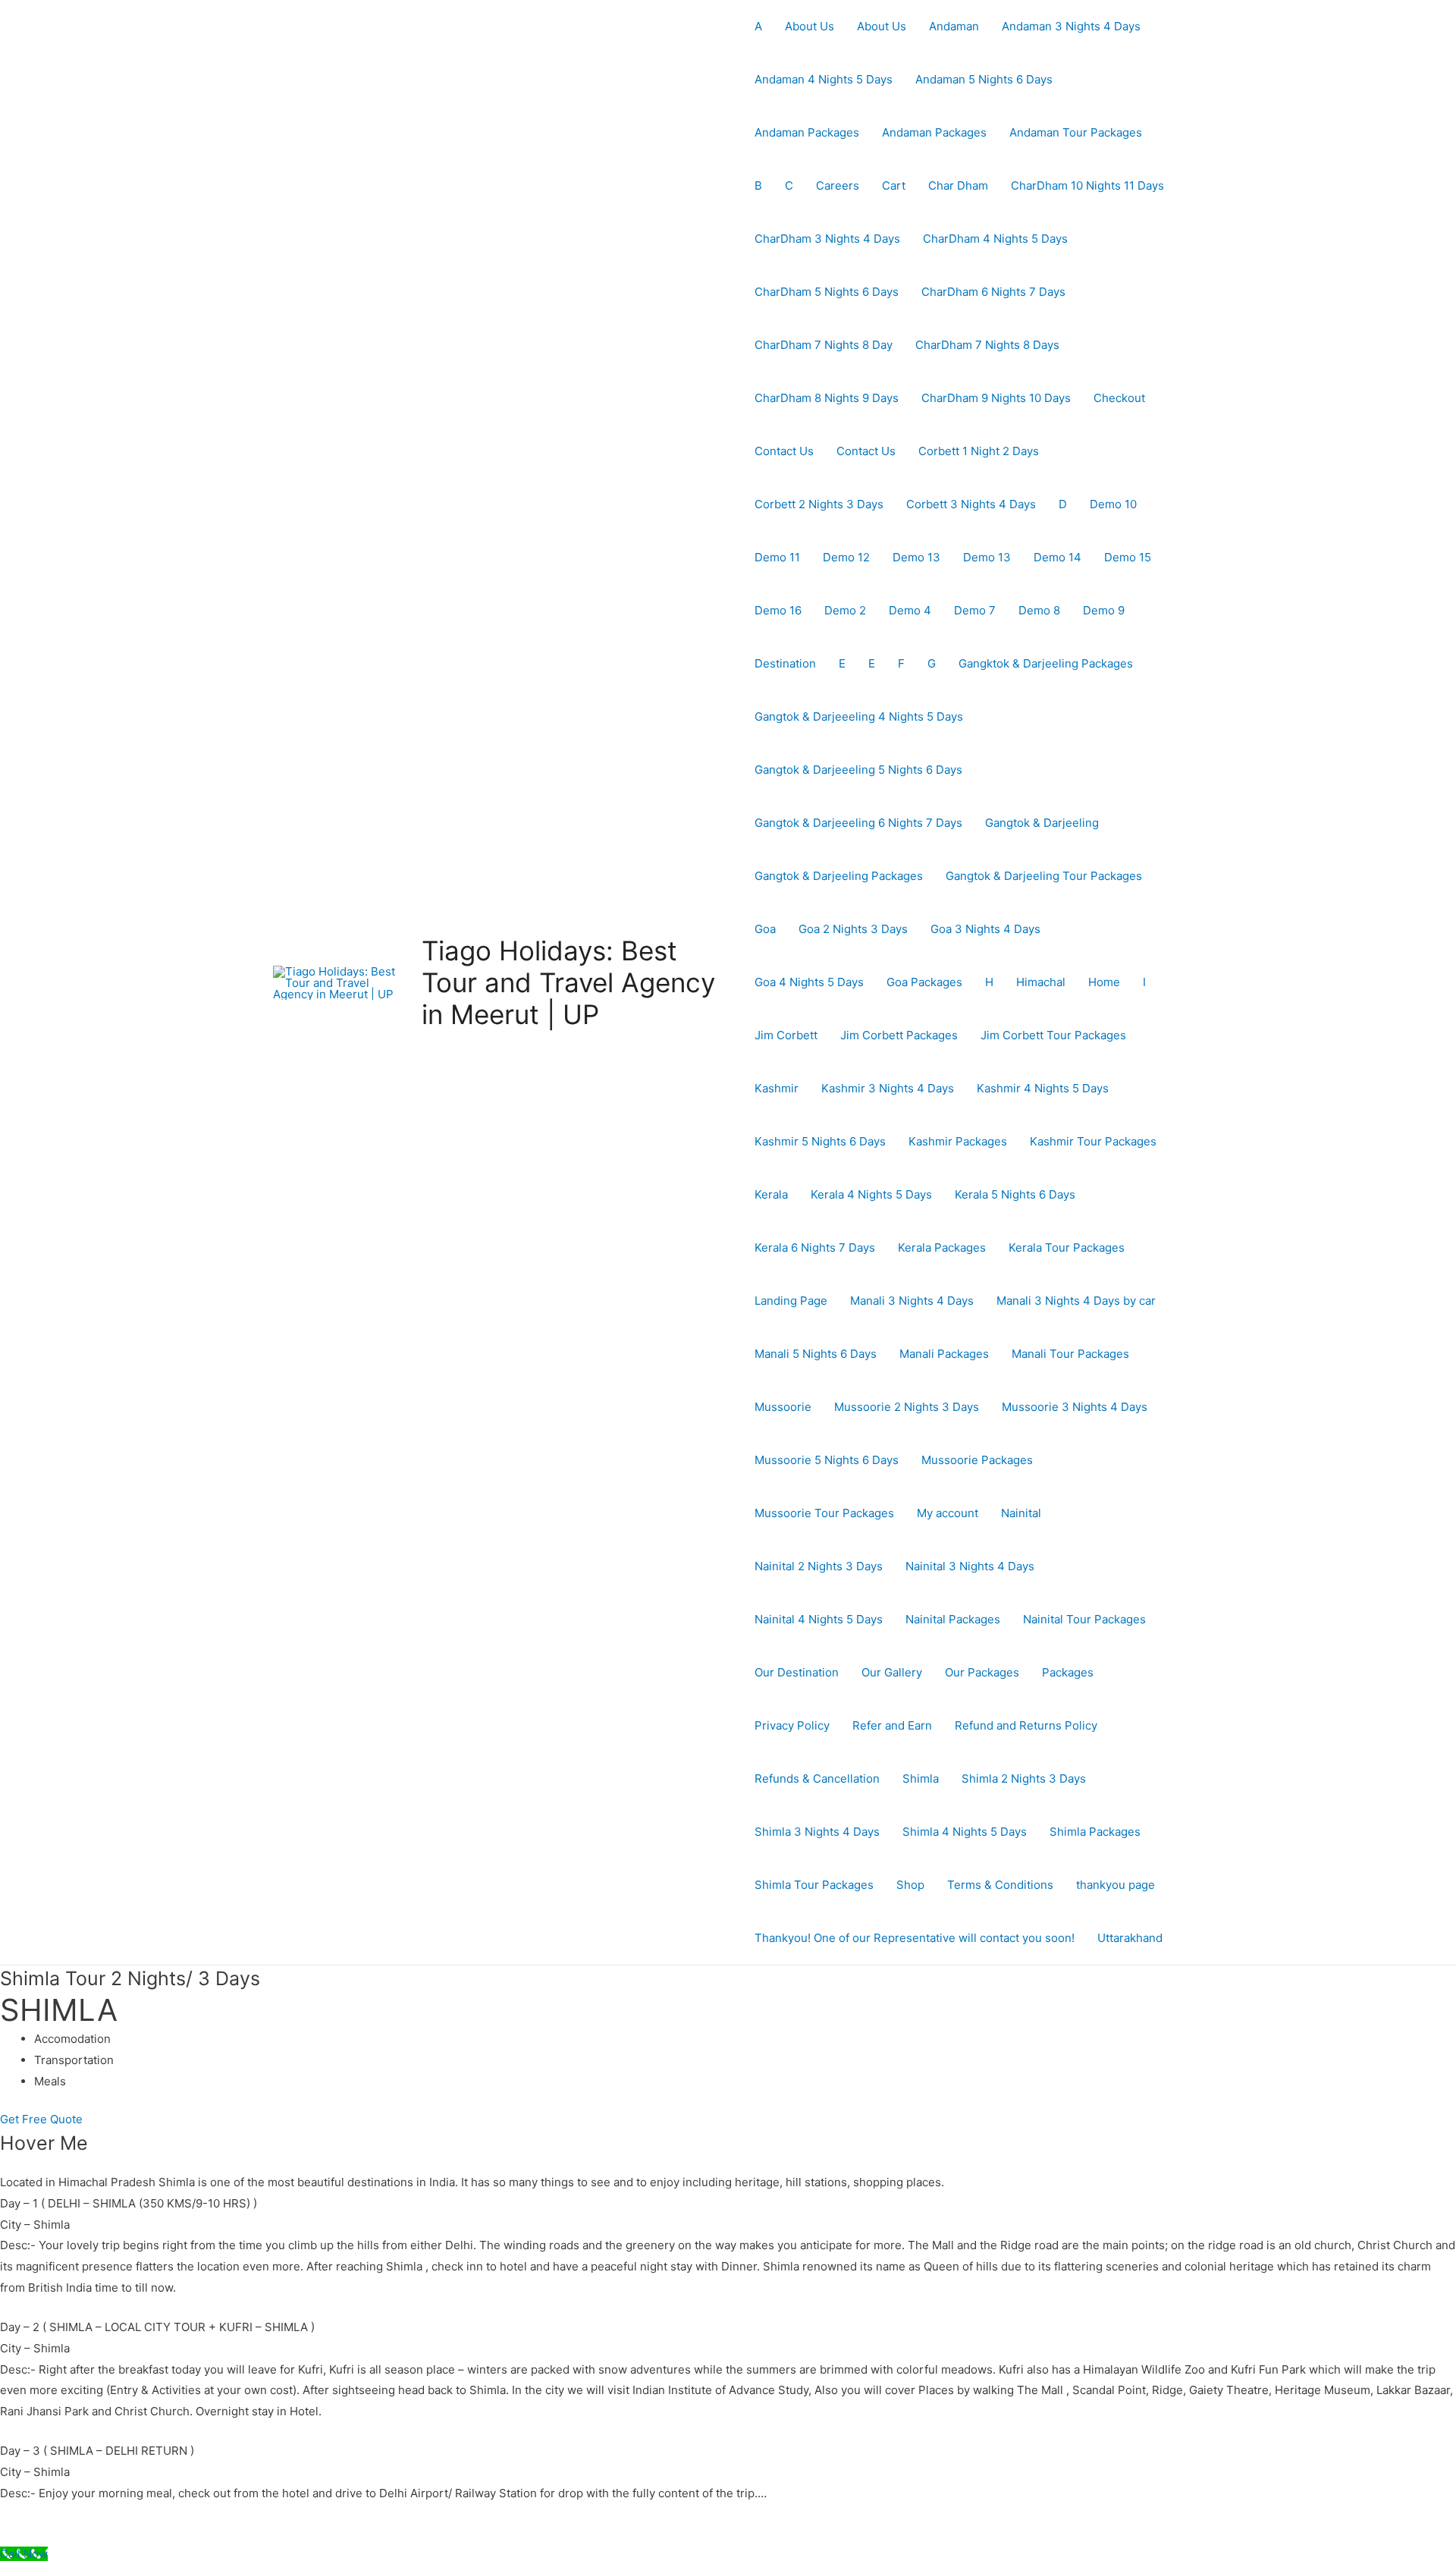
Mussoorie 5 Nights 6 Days (827, 1460)
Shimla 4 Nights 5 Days (965, 1832)
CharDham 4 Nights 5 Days (995, 239)
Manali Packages (944, 1354)
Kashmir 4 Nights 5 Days (1043, 1088)
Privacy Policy (792, 1725)
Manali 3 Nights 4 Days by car (1076, 1301)
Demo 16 (778, 610)
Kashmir (777, 1088)
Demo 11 (777, 557)
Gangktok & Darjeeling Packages (1046, 663)
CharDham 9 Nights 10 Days (996, 398)
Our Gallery (892, 1672)
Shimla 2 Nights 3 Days (1024, 1778)
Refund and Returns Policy (1026, 1725)
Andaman (954, 26)
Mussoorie (783, 1407)
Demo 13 (916, 557)
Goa (765, 929)
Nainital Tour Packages (1084, 1619)
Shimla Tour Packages (814, 1885)
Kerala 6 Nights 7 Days (815, 1247)
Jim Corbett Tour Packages (1053, 1035)
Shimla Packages (1095, 1832)
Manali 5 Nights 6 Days (816, 1354)
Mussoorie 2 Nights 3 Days (907, 1407)
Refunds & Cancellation (817, 1778)
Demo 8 (1039, 610)
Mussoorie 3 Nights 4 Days (1075, 1407)
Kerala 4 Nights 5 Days (871, 1194)
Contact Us (784, 451)
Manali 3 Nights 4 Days (912, 1301)
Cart (894, 185)
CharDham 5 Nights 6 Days (827, 292)
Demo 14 (1057, 557)
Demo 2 (845, 610)
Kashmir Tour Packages (1093, 1141)
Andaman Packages (807, 132)
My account (948, 1513)
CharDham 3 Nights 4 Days (827, 239)
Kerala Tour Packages (1067, 1247)
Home (1104, 982)
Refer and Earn (892, 1725)
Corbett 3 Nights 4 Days (971, 504)
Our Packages (982, 1672)
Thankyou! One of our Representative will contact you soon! (915, 1938)
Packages (1068, 1672)
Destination (785, 663)
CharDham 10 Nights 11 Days (1087, 185)
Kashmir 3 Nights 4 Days (888, 1088)
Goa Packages (924, 982)
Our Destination (797, 1672)
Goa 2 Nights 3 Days (853, 929)
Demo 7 (975, 610)
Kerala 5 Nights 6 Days (1015, 1194)
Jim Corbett (786, 1035)
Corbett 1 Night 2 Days (979, 451)
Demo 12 (846, 557)
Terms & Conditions (1000, 1885)
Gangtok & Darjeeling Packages (839, 876)
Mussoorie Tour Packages (824, 1513)
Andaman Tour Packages (1076, 132)
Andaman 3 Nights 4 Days (1071, 26)
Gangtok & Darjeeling (1042, 823)
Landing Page (791, 1301)
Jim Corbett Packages (899, 1035)
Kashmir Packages (958, 1141)
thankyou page (1116, 1885)
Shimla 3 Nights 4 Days (817, 1832)
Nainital (1021, 1513)
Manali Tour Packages (1070, 1354)
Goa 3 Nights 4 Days (985, 929)
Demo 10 (1113, 504)
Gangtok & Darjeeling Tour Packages (1044, 876)
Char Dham (958, 185)
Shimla (921, 1778)
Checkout (1119, 398)
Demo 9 (1104, 610)
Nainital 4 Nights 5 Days (819, 1619)
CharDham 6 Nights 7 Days (993, 292)
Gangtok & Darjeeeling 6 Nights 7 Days (858, 823)
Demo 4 (910, 610)
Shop (910, 1885)
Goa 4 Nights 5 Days (809, 982)
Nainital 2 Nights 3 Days (819, 1566)
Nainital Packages (953, 1619)
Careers (838, 185)
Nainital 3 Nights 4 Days (970, 1566)
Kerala (771, 1194)
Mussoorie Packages (977, 1460)
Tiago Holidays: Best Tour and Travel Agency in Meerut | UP (568, 982)
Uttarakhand (1130, 1938)
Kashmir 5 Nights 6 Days (820, 1141)
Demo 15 (1128, 557)
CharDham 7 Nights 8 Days (987, 345)
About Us (810, 26)
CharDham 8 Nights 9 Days (827, 398)
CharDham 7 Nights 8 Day (824, 345)
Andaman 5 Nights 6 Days (984, 79)
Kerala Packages (942, 1247)
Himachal (1041, 982)
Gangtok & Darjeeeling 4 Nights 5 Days (859, 716)
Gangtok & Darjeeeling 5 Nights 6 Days (858, 770)
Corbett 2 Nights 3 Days (819, 504)
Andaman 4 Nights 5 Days (824, 79)
